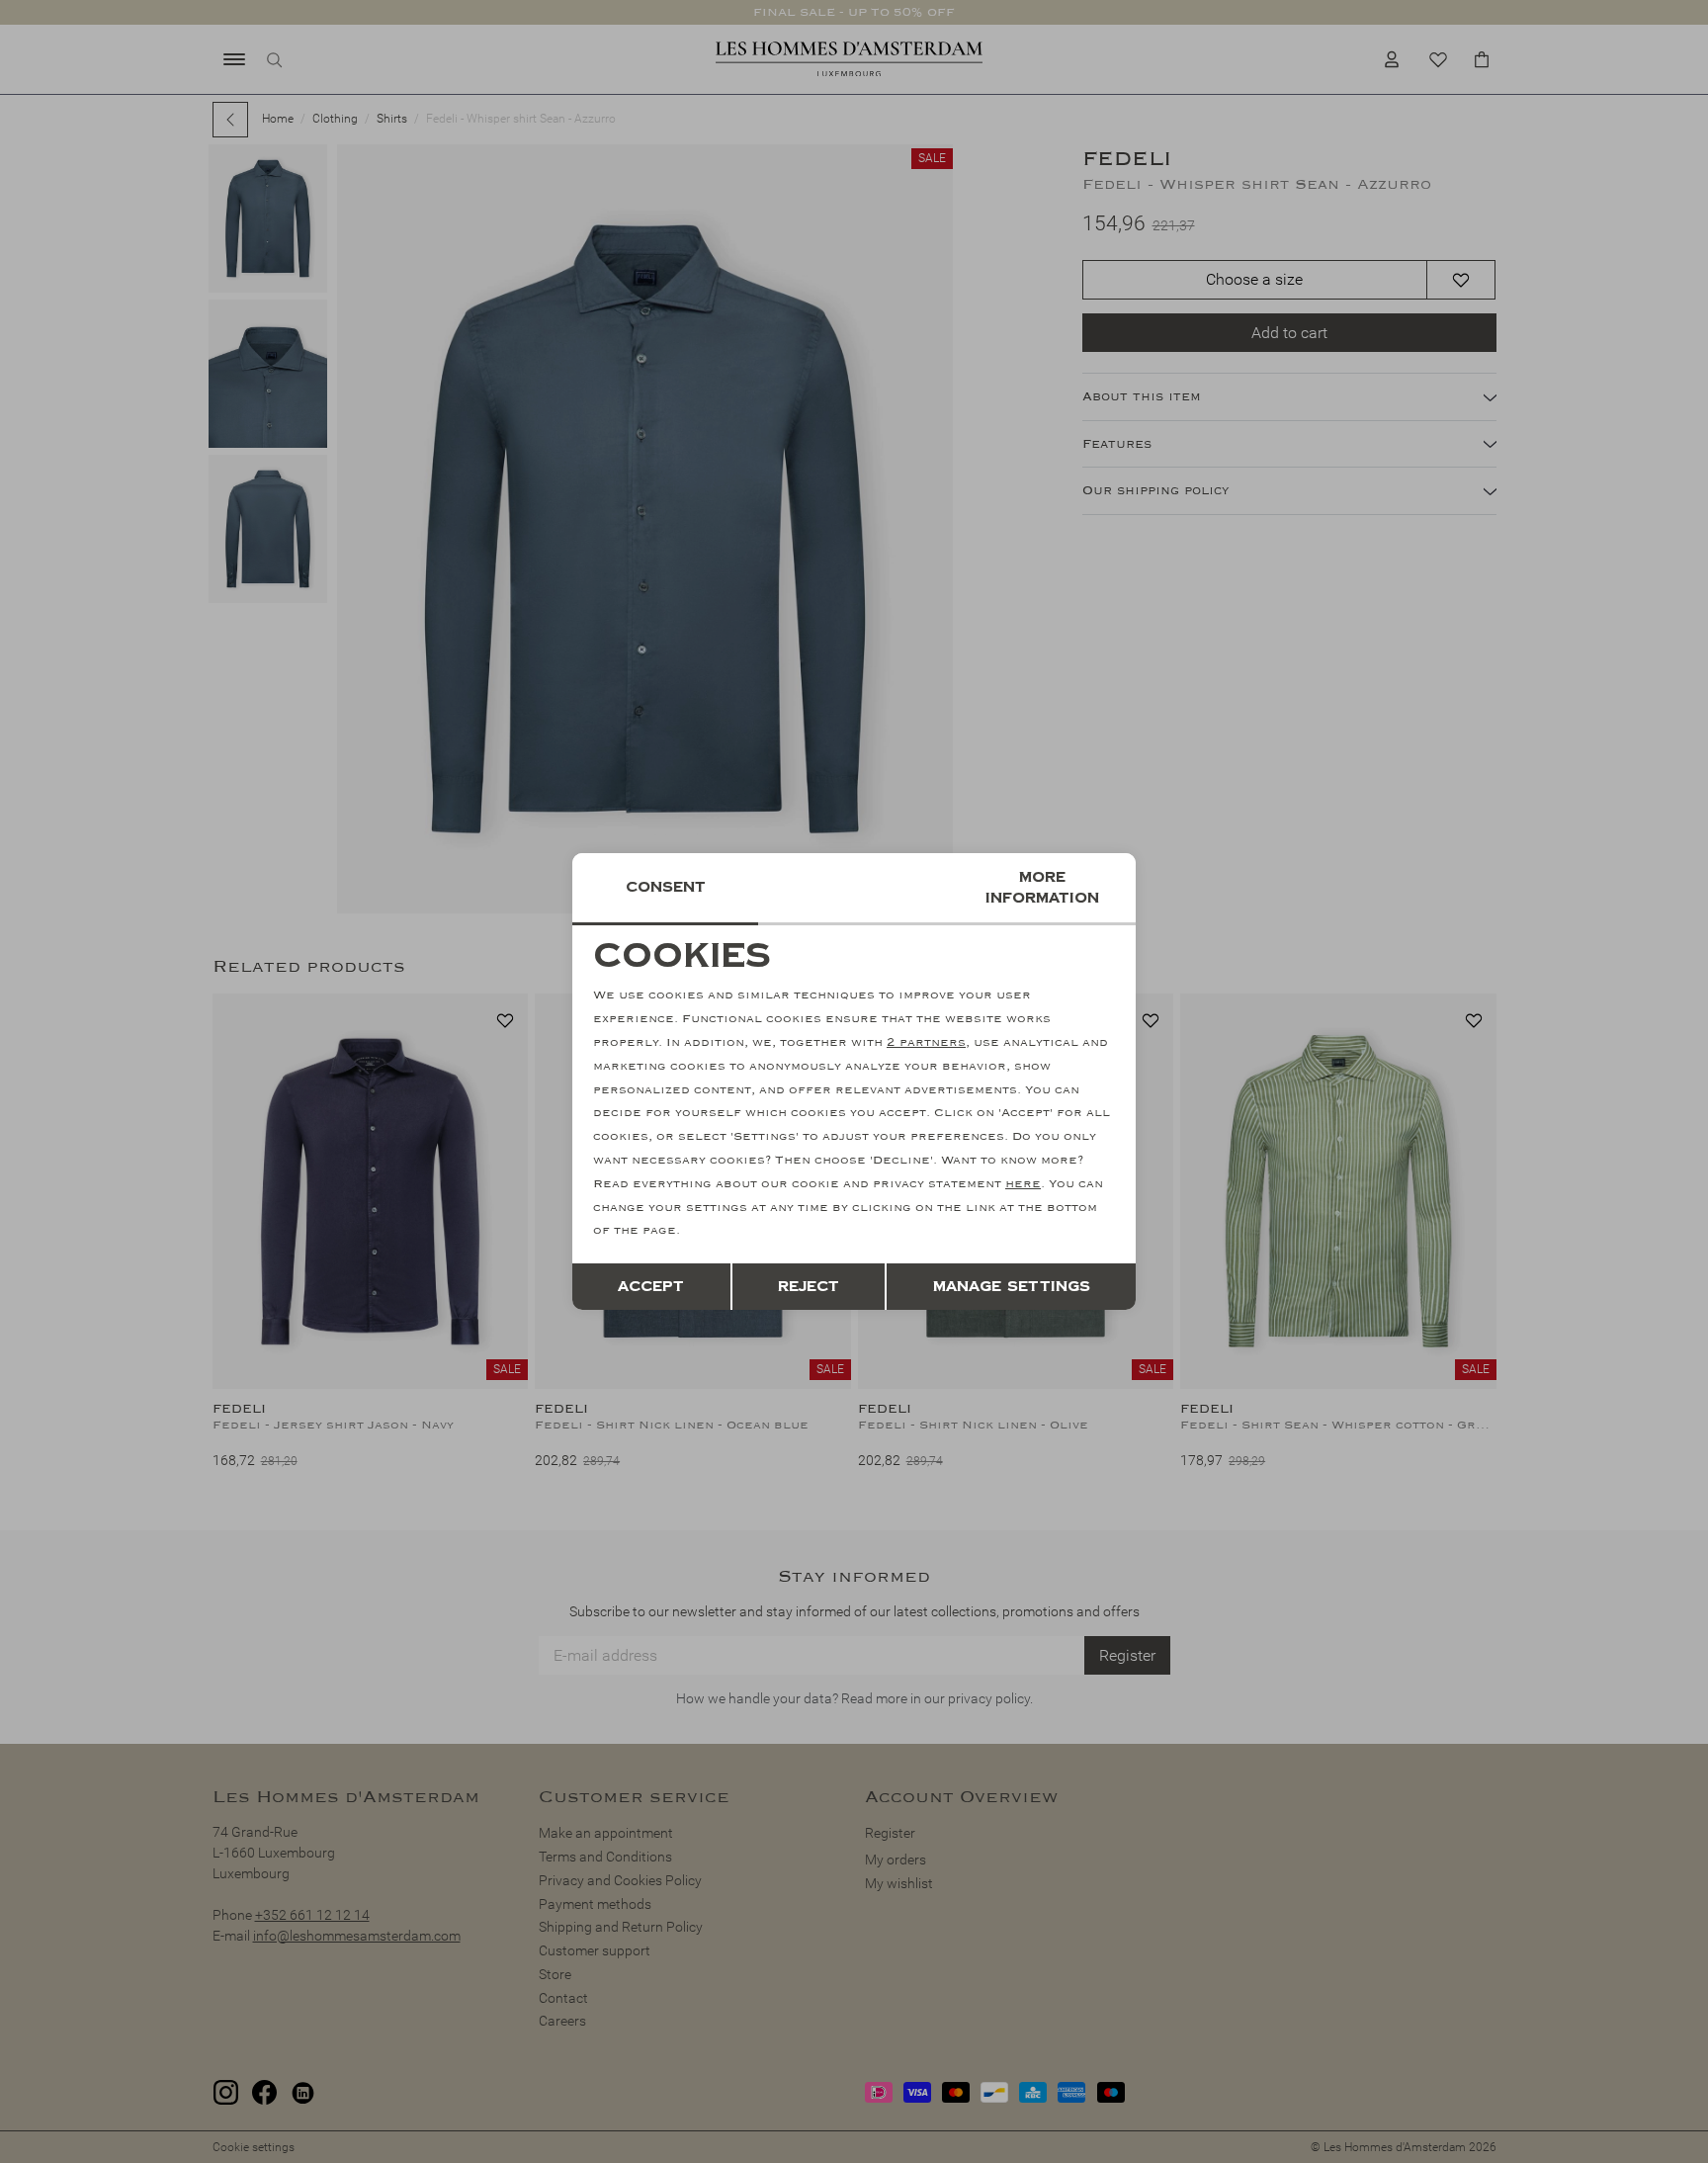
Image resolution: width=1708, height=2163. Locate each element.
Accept (651, 1287)
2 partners (926, 1042)
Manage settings (1012, 1287)
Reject (809, 1287)
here (1023, 1184)
